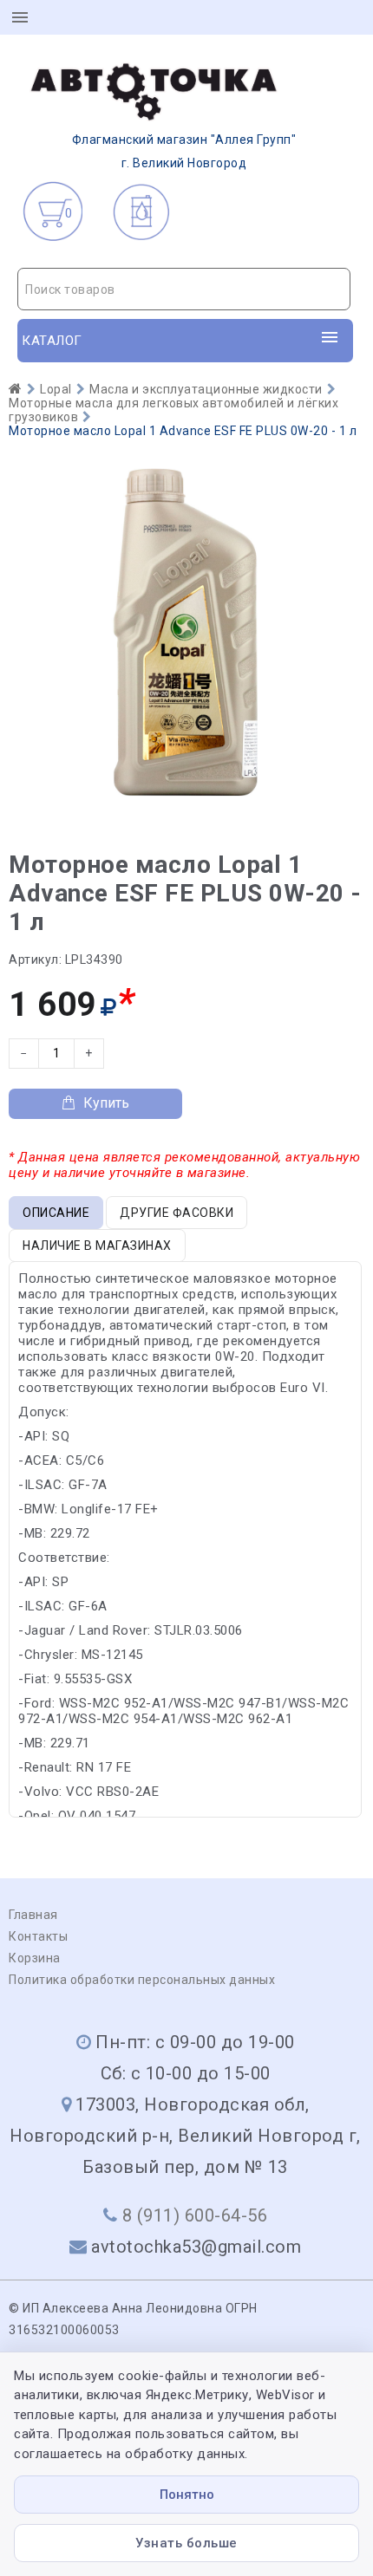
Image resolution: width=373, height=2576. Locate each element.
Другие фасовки (177, 1213)
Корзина (35, 1958)
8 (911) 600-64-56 (195, 2215)
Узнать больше (186, 2543)
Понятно (187, 2495)
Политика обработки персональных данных (142, 1980)
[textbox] (184, 289)
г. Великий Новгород (184, 151)
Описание (56, 1213)
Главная (33, 1915)
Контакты (38, 1936)
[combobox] (184, 289)
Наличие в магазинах (97, 1246)
